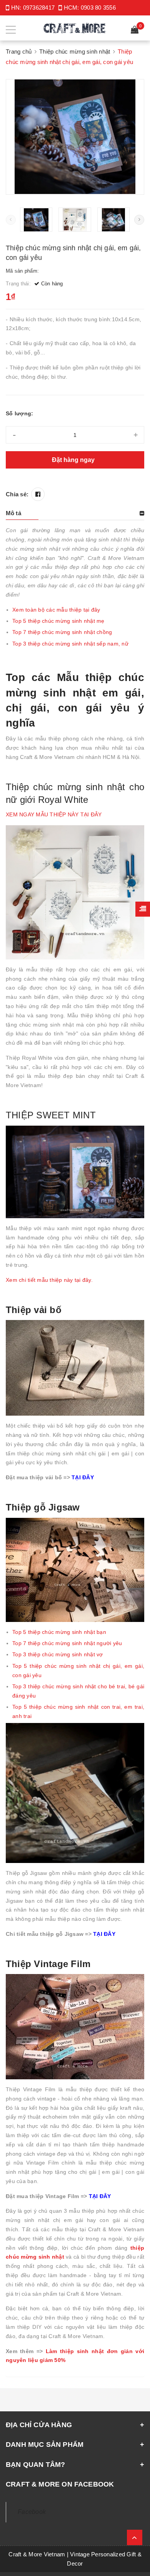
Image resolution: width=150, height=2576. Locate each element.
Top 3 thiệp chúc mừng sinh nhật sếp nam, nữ (70, 644)
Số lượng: (19, 413)
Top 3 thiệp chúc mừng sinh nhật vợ (58, 1654)
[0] (135, 31)
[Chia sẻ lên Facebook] (38, 494)
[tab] (75, 513)
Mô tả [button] (13, 513)
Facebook (32, 2512)
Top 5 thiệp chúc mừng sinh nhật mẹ (58, 621)
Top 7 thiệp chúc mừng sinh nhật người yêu (67, 1643)
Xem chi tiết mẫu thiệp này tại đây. (49, 1280)
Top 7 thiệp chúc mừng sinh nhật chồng (62, 632)
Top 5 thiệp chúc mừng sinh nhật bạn (59, 1632)
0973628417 (39, 8)
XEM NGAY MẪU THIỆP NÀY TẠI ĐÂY (54, 814)
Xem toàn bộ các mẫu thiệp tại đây (56, 610)
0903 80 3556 (98, 8)
